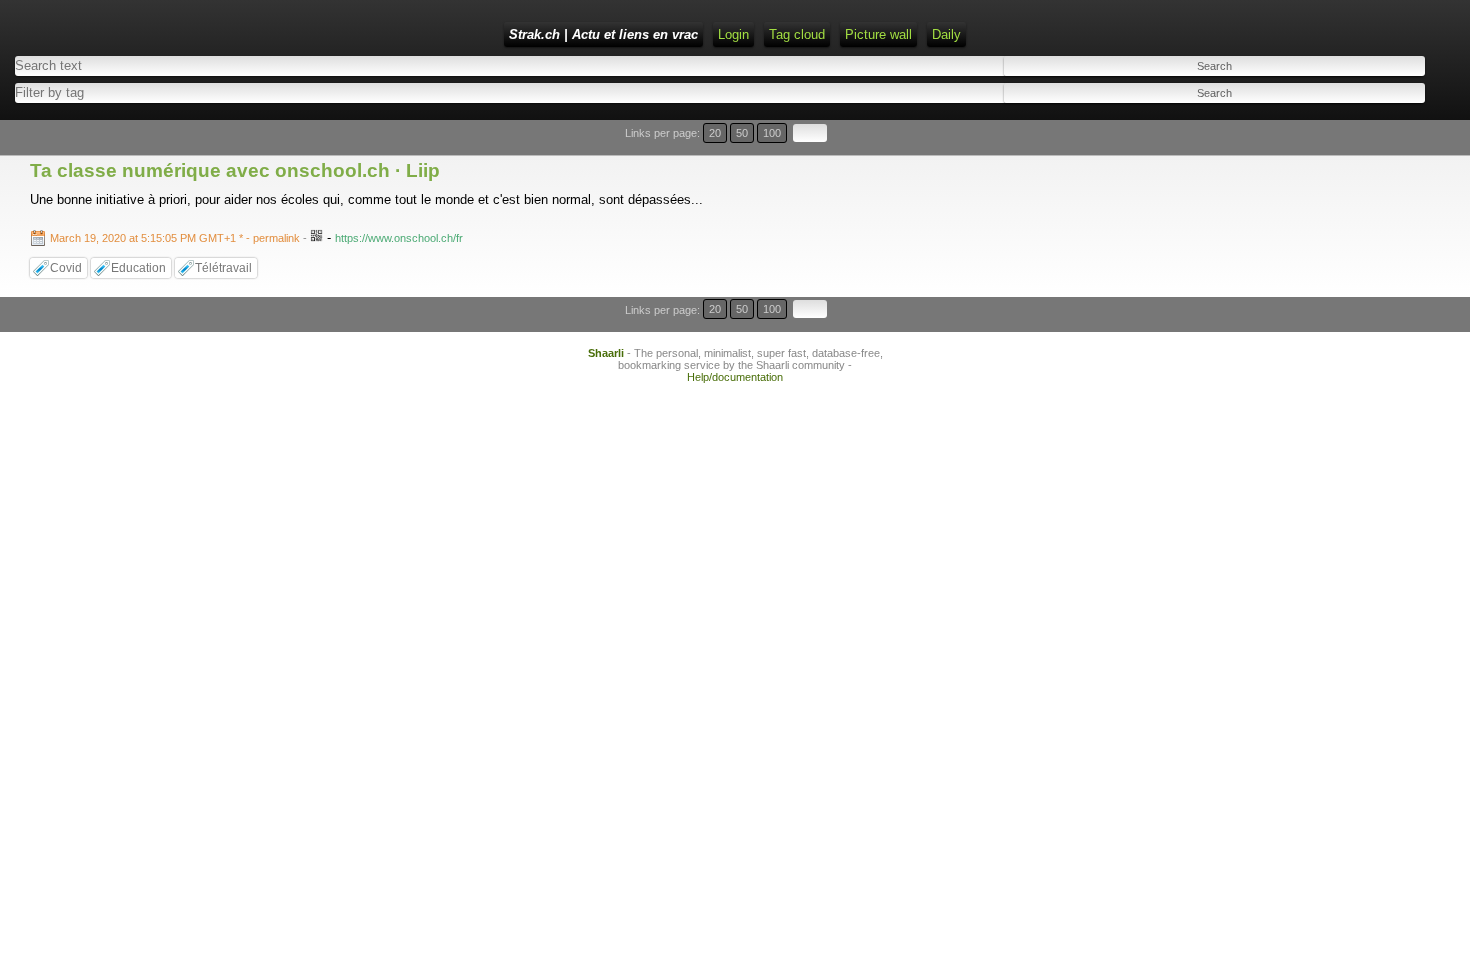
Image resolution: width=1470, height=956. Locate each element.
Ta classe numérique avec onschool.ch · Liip (235, 170)
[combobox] (359, 92)
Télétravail (223, 268)
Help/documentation (735, 377)
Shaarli (606, 353)
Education (138, 268)
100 (772, 133)
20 (715, 133)
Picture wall (878, 34)
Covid (66, 268)
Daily (946, 34)
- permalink (176, 238)
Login (733, 34)
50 (742, 133)
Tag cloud (797, 34)
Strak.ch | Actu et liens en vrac (603, 34)
